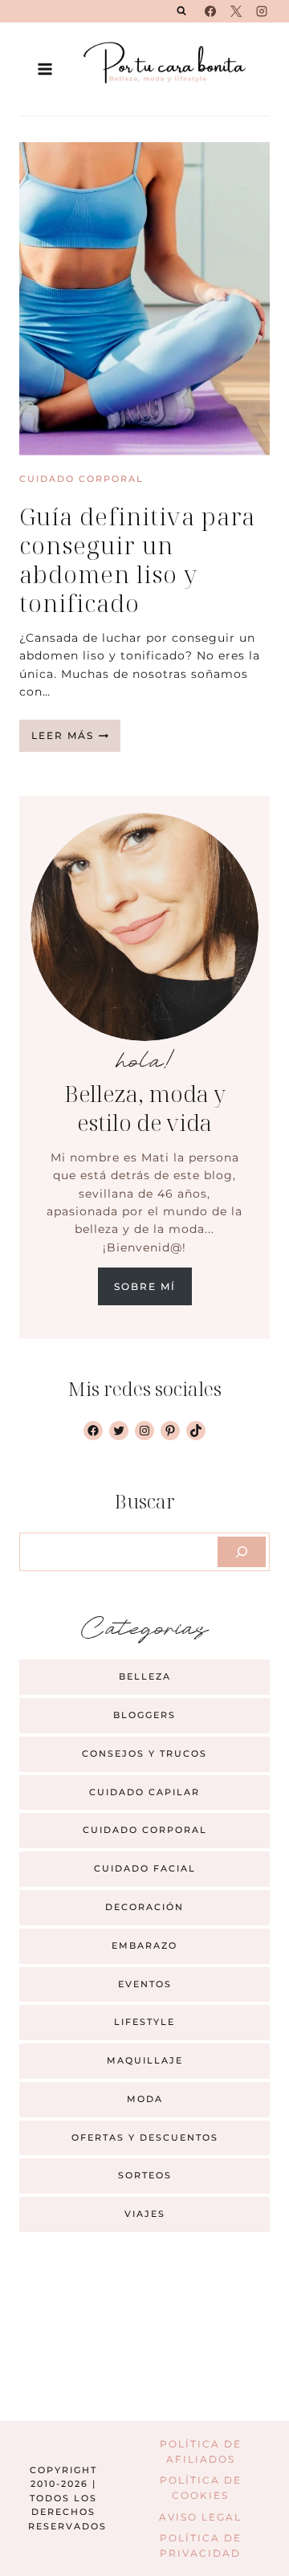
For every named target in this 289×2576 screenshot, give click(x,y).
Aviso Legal (200, 2517)
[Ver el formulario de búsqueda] (181, 11)
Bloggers (144, 1715)
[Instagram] (262, 11)
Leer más (76, 740)
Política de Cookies (201, 2488)
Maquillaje (145, 2060)
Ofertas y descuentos (145, 2137)
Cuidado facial (145, 1868)
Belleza (145, 1676)
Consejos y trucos (144, 1753)
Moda (145, 2099)
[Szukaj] (242, 1552)
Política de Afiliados (201, 2451)
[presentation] (144, 299)
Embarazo (144, 1945)
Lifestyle (144, 2022)
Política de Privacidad (201, 2545)
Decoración (144, 1907)
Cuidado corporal (81, 479)
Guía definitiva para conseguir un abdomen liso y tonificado (137, 559)
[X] (236, 11)
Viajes (145, 2214)
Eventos (145, 1984)
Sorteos (145, 2175)
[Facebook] (210, 11)
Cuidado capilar (144, 1792)
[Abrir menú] (45, 69)
